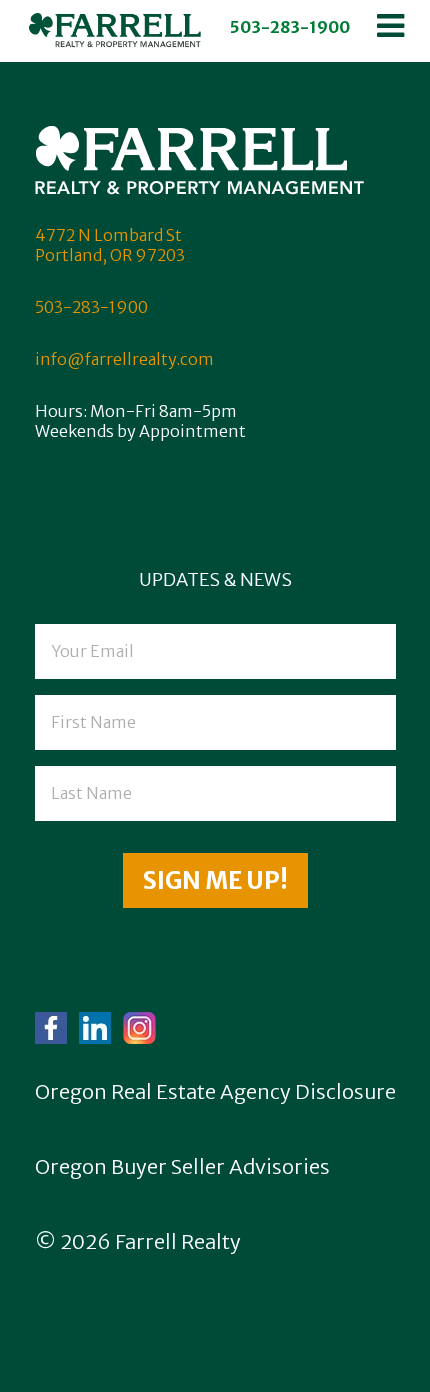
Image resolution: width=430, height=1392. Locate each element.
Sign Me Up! (215, 880)
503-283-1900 (290, 27)
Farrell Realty (178, 1241)
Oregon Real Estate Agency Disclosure (215, 1091)
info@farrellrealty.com (124, 359)
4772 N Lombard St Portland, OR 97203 (110, 245)
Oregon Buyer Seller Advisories (182, 1166)
